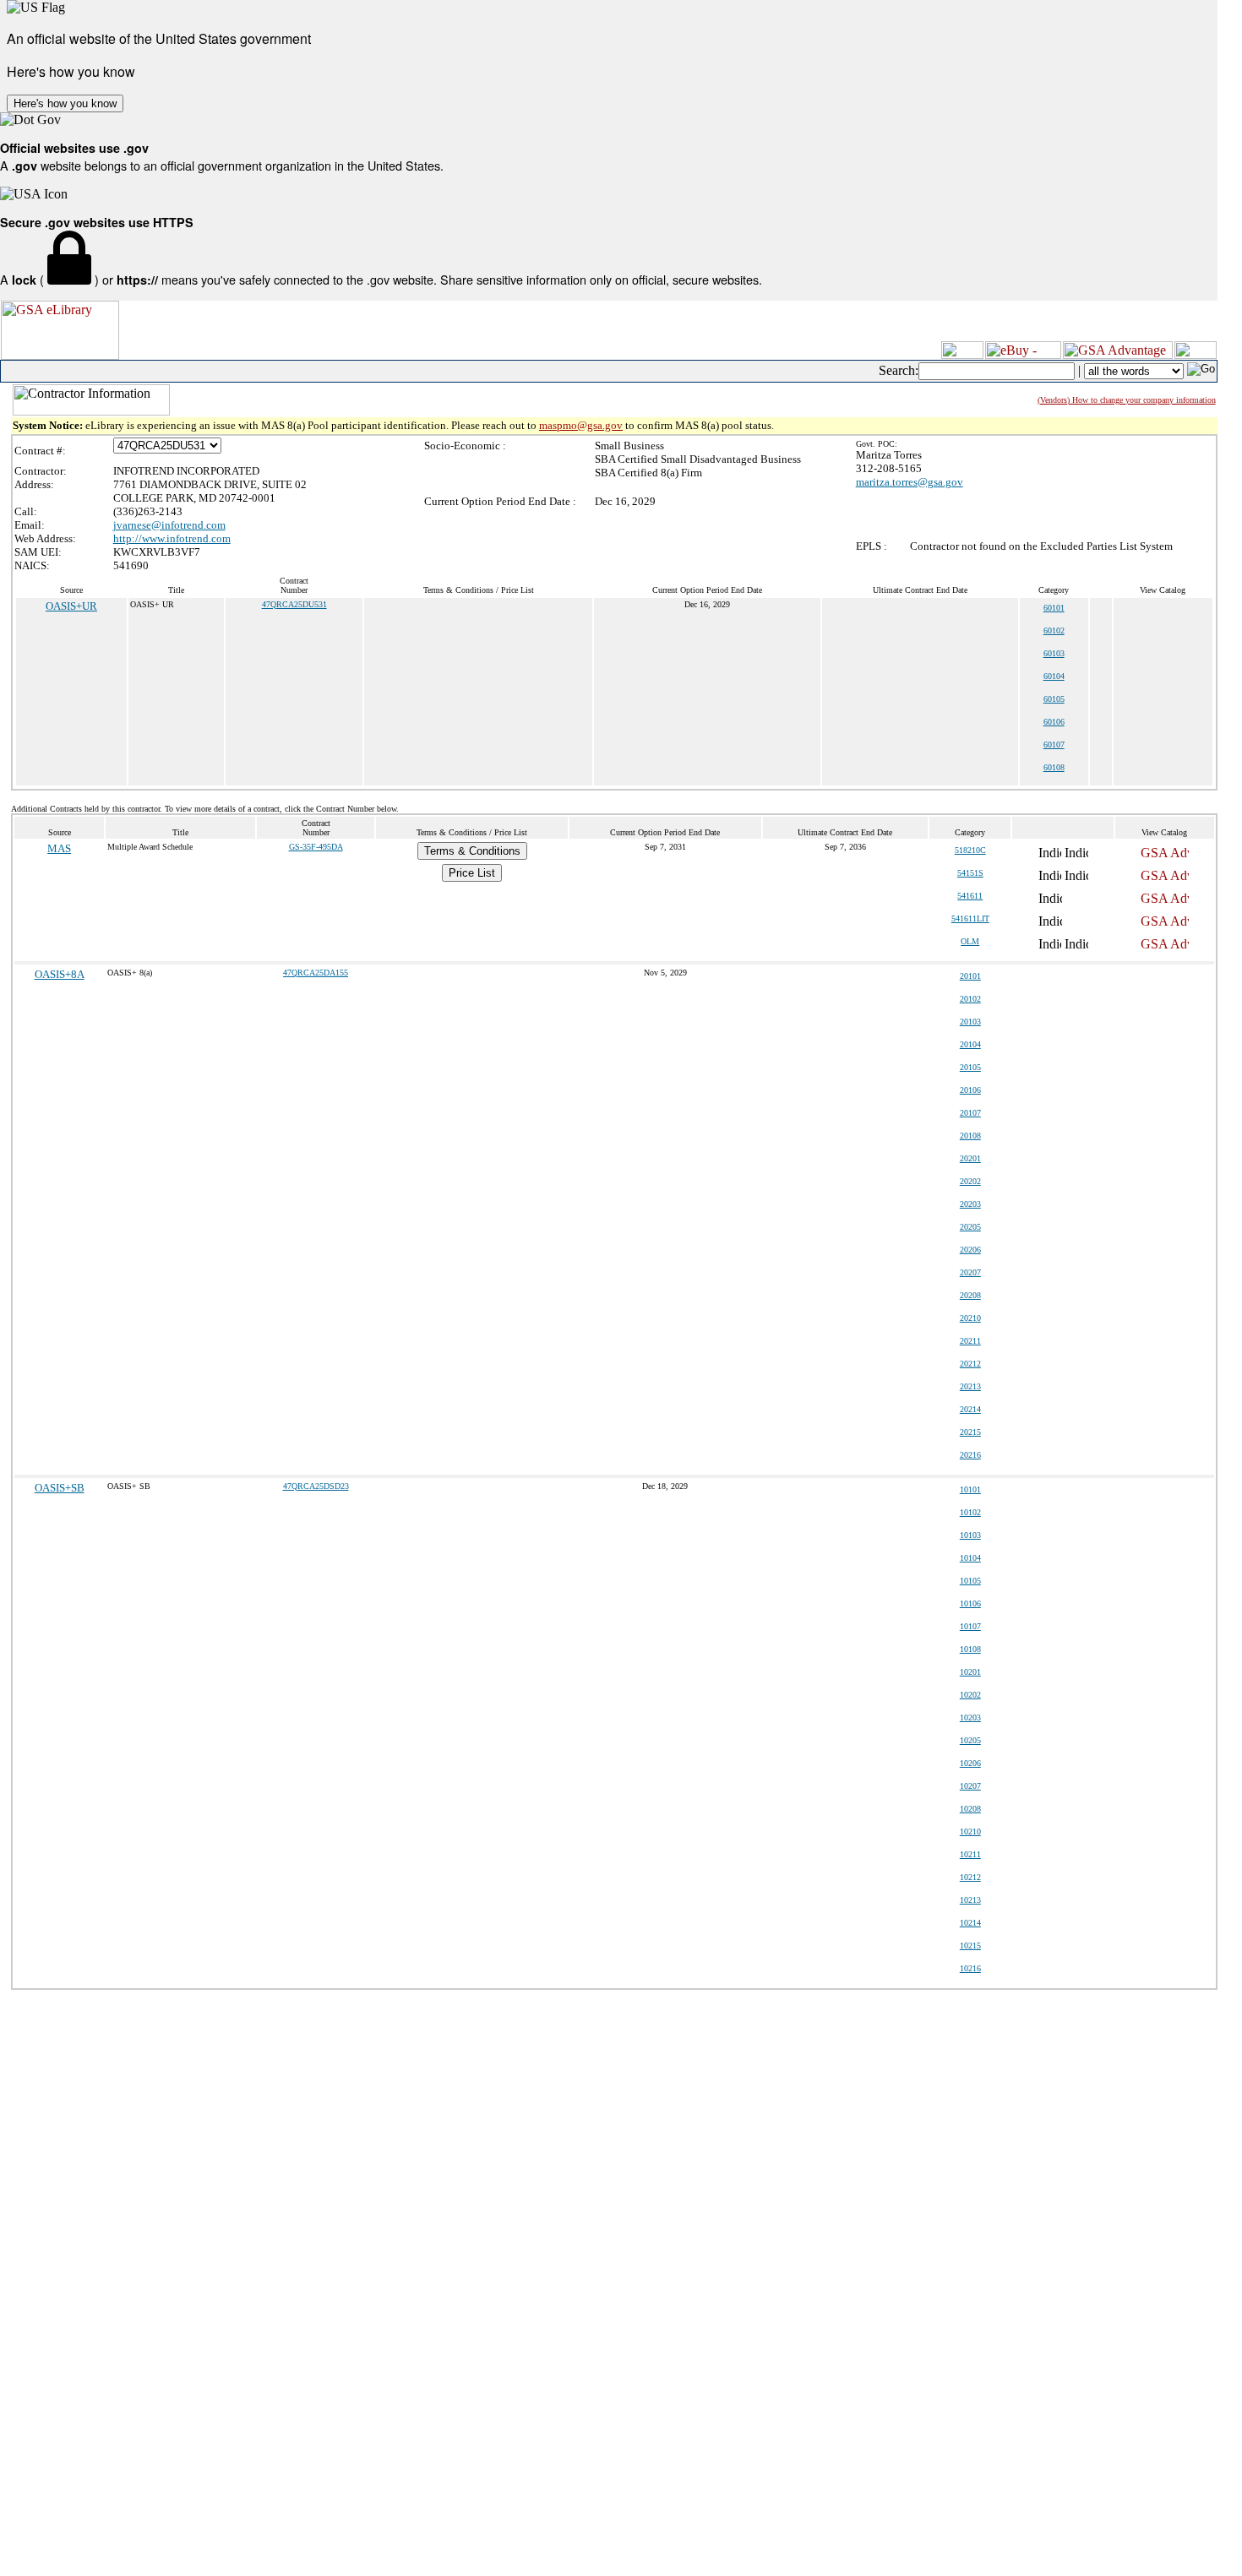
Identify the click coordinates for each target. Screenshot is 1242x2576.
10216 (970, 1968)
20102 (970, 999)
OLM (970, 941)
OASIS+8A (60, 974)
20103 (970, 1022)
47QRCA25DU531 (294, 604)
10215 (970, 1946)
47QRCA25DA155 (316, 973)
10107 (970, 1626)
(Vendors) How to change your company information (1127, 400)
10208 (970, 1809)
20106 (970, 1090)
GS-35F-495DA (316, 847)
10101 (970, 1489)
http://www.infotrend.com (172, 538)
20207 (970, 1272)
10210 (970, 1831)
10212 (970, 1877)
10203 (970, 1717)
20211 (970, 1341)
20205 (970, 1227)
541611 (970, 896)
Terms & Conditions (472, 851)
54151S (970, 873)
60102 (1054, 630)
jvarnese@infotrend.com (169, 525)
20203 (970, 1204)
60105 (1054, 699)
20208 (970, 1295)
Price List (472, 873)
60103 (1054, 653)
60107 (1054, 745)
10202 (970, 1695)
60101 (1054, 608)
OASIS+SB (60, 1488)
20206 (970, 1250)
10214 (970, 1923)
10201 (970, 1672)
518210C (970, 850)
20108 (970, 1136)
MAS (59, 848)
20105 (970, 1067)
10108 (970, 1649)
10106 (970, 1603)
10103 (970, 1535)
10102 (970, 1512)
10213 (970, 1900)
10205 (970, 1740)
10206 (970, 1763)
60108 (1054, 767)
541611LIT (970, 918)
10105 (970, 1581)
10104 (970, 1558)
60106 (1054, 722)
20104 (970, 1044)
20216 (970, 1455)
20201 (970, 1158)
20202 (970, 1181)
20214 (970, 1409)
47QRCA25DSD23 (316, 1486)
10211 (970, 1854)
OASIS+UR (71, 606)
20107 (970, 1113)
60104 (1054, 676)
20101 (970, 976)
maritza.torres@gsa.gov (910, 482)
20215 (970, 1432)
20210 (970, 1318)
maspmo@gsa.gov (581, 425)
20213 (970, 1386)
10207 (970, 1786)
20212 (970, 1364)
